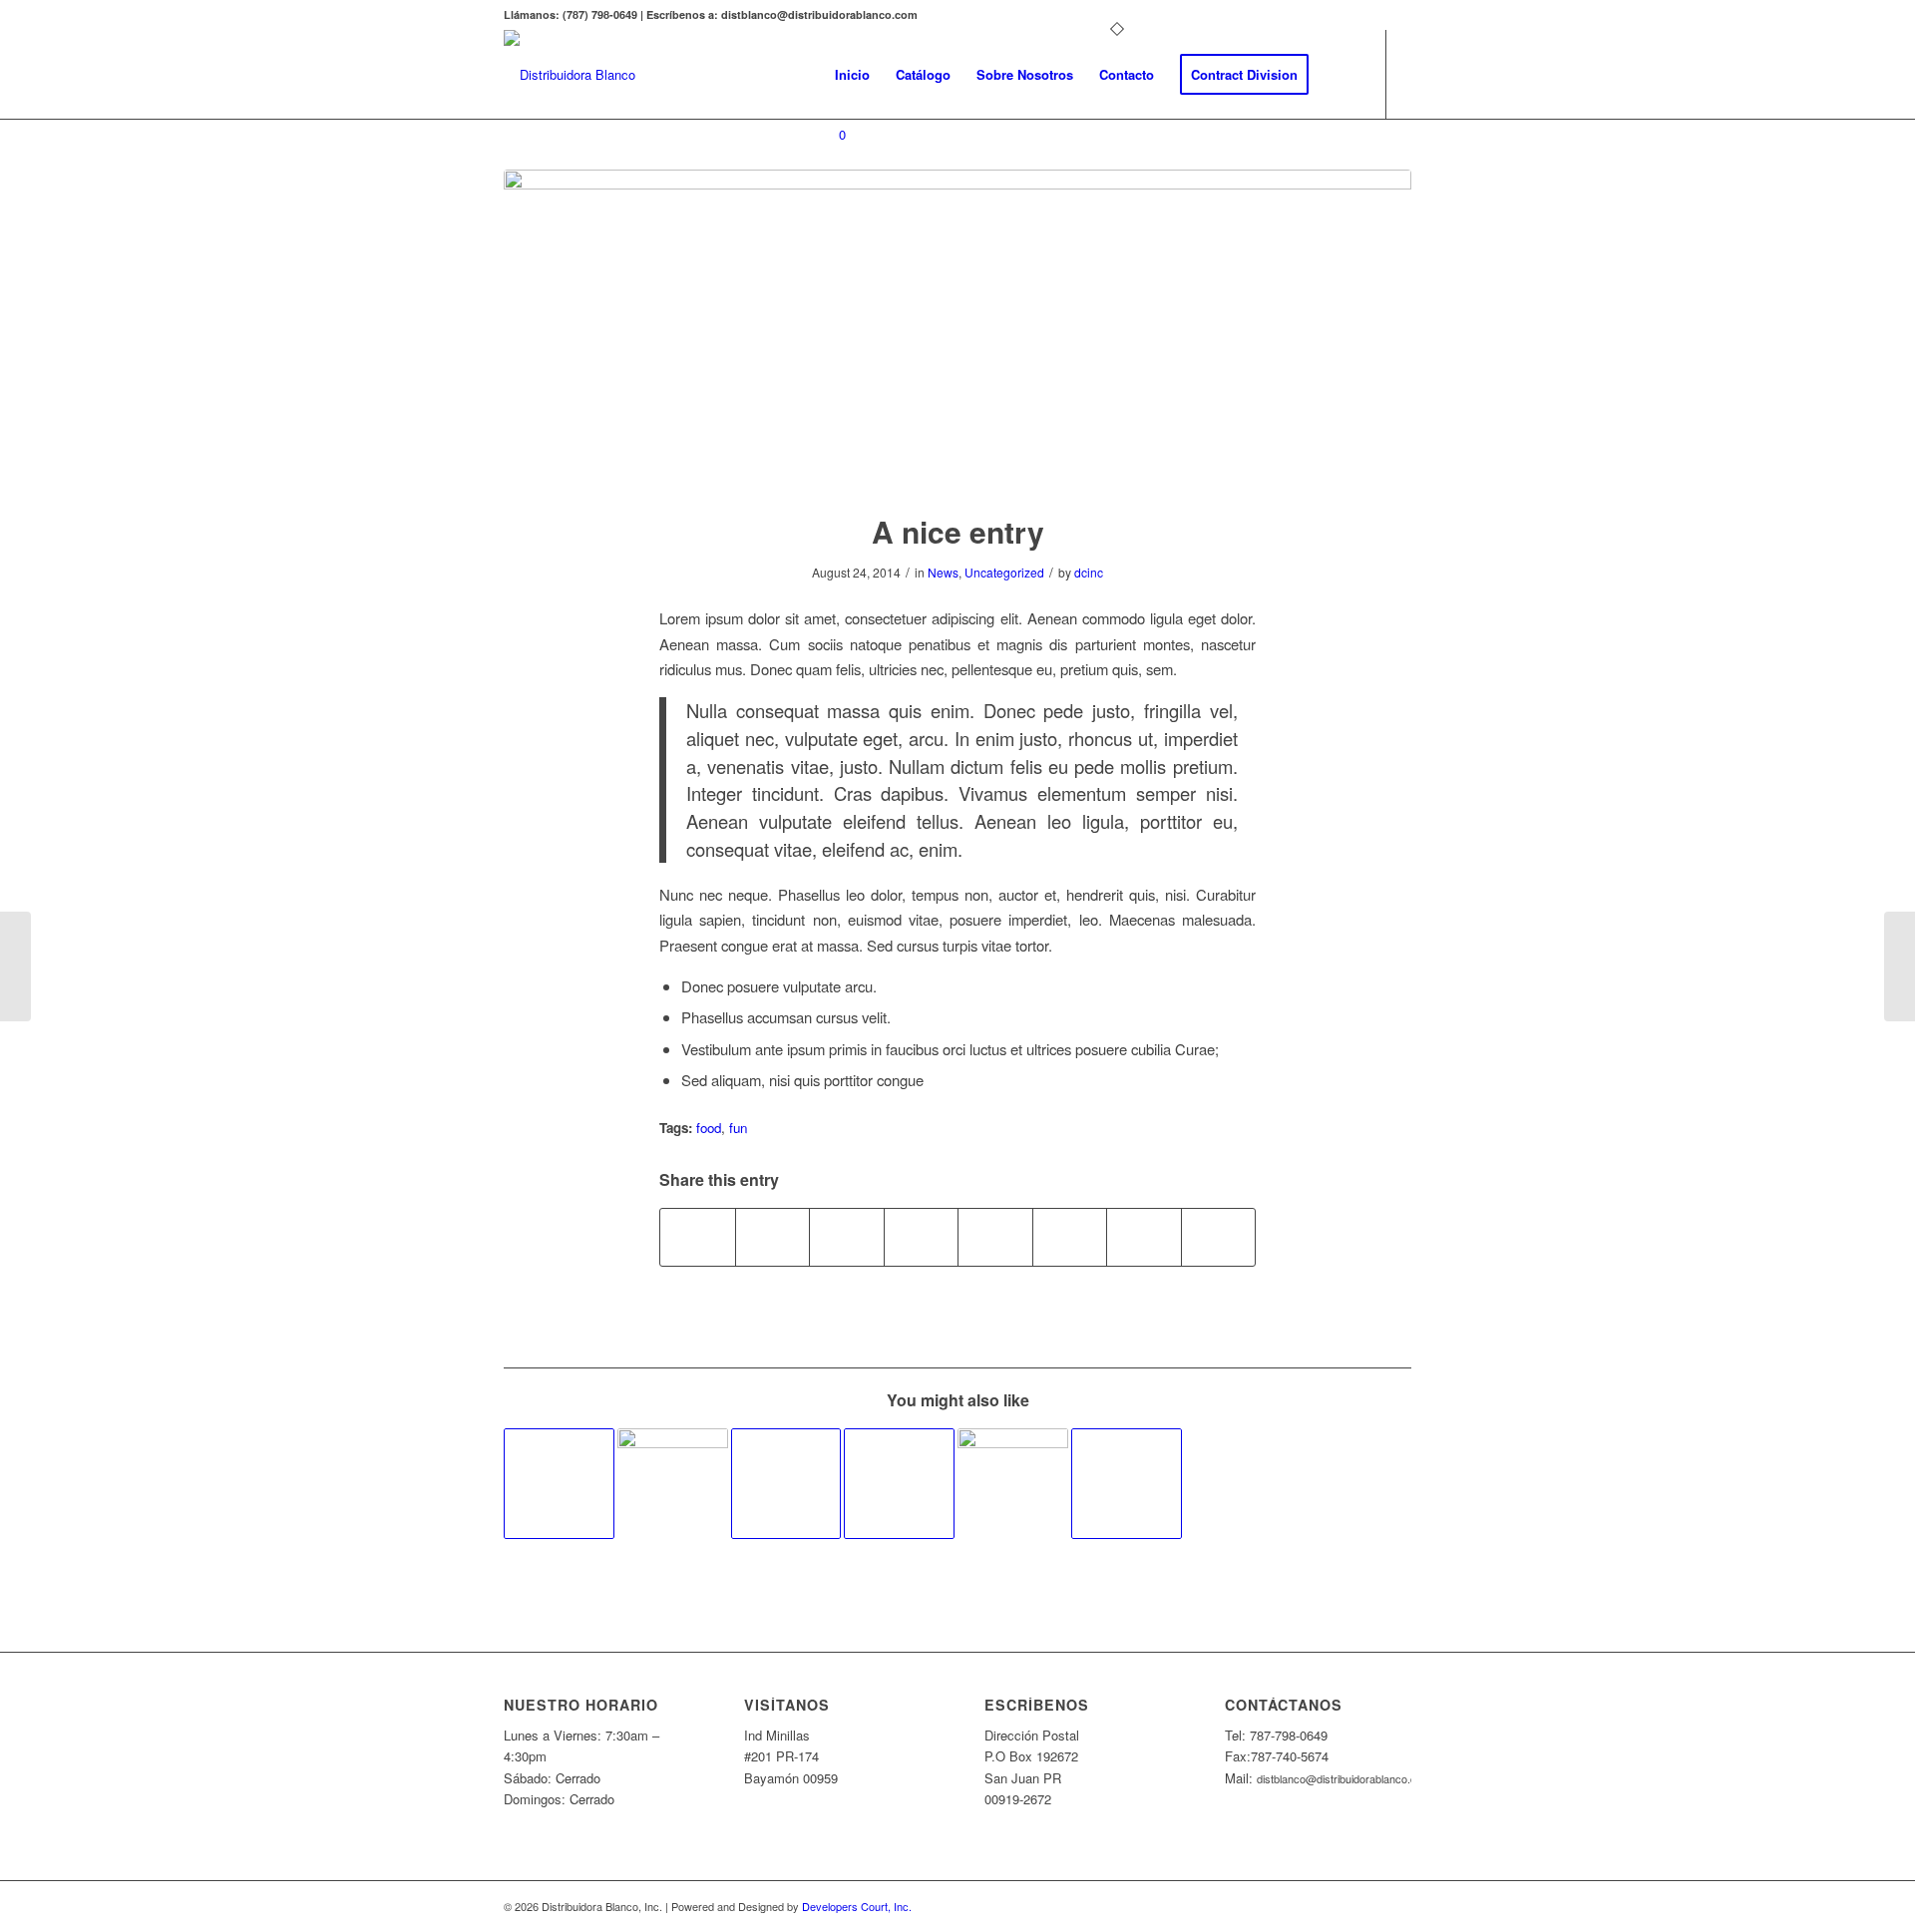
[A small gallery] (1013, 1484)
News (943, 572)
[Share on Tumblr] (995, 1237)
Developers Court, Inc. (857, 1906)
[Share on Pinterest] (847, 1237)
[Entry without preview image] (899, 1484)
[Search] (1341, 75)
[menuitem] (852, 75)
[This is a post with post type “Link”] (1127, 1484)
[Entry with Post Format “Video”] (786, 1484)
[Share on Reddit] (1144, 1237)
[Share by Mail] (1219, 1237)
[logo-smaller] (570, 75)
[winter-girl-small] (957, 328)
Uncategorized (1004, 572)
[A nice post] (673, 1484)
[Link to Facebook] (828, 214)
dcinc (1089, 572)
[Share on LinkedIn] (922, 1237)
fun (738, 1128)
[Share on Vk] (1070, 1237)
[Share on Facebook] (698, 1237)
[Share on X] (773, 1237)
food (709, 1128)
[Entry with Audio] (559, 1484)
